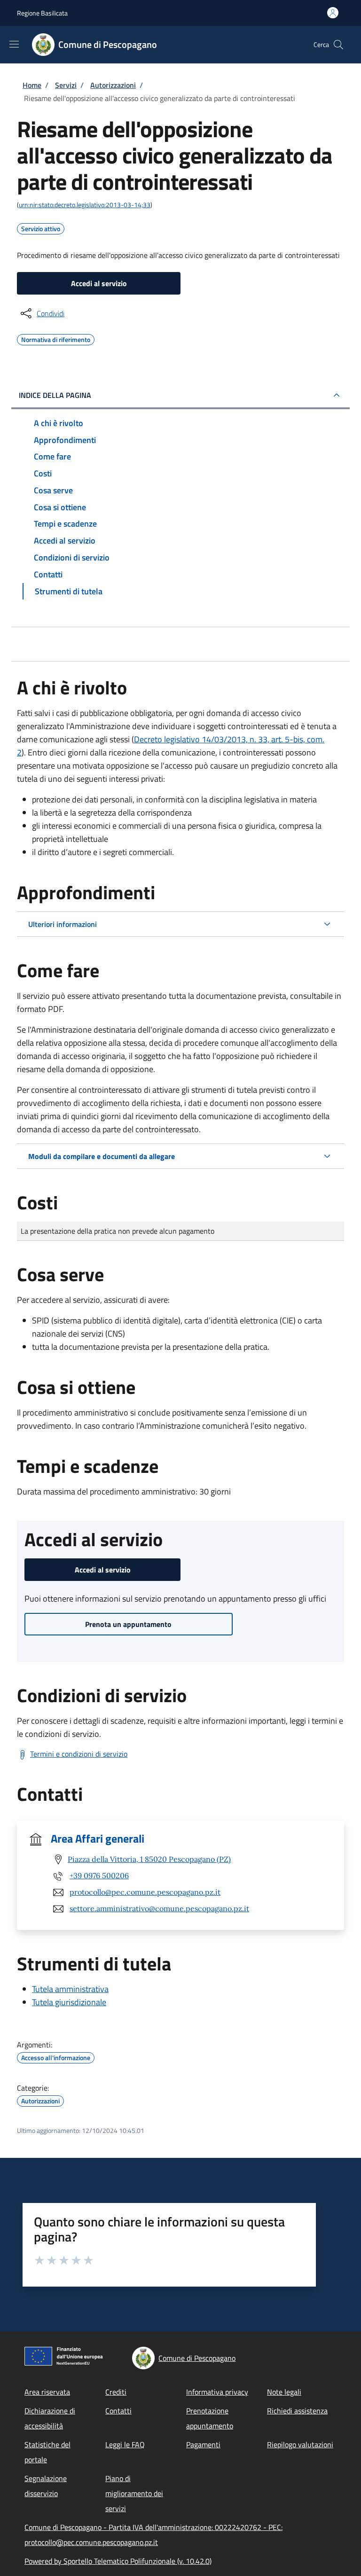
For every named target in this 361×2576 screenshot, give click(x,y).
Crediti (116, 2392)
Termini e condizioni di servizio (79, 1754)
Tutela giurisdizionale (69, 2002)
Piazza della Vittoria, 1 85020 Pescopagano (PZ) (149, 1859)
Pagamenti (203, 2444)
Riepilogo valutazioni (300, 2444)
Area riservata (47, 2392)
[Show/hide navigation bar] (14, 44)
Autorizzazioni (113, 85)
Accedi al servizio (99, 283)
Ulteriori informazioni (63, 924)
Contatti (118, 2411)
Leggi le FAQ (125, 2444)
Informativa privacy (217, 2392)
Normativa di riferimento (56, 338)
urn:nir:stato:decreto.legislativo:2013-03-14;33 (85, 205)
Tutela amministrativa (70, 1989)
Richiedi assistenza (297, 2411)
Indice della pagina (55, 395)
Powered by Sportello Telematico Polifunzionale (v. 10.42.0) (118, 2561)
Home (32, 85)
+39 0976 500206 (99, 1876)
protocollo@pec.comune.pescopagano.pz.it (145, 1892)
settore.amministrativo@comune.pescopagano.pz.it (159, 1908)
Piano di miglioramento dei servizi (134, 2493)
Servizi (66, 85)
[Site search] (338, 45)
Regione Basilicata (42, 13)
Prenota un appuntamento (128, 1624)
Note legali (284, 2392)
